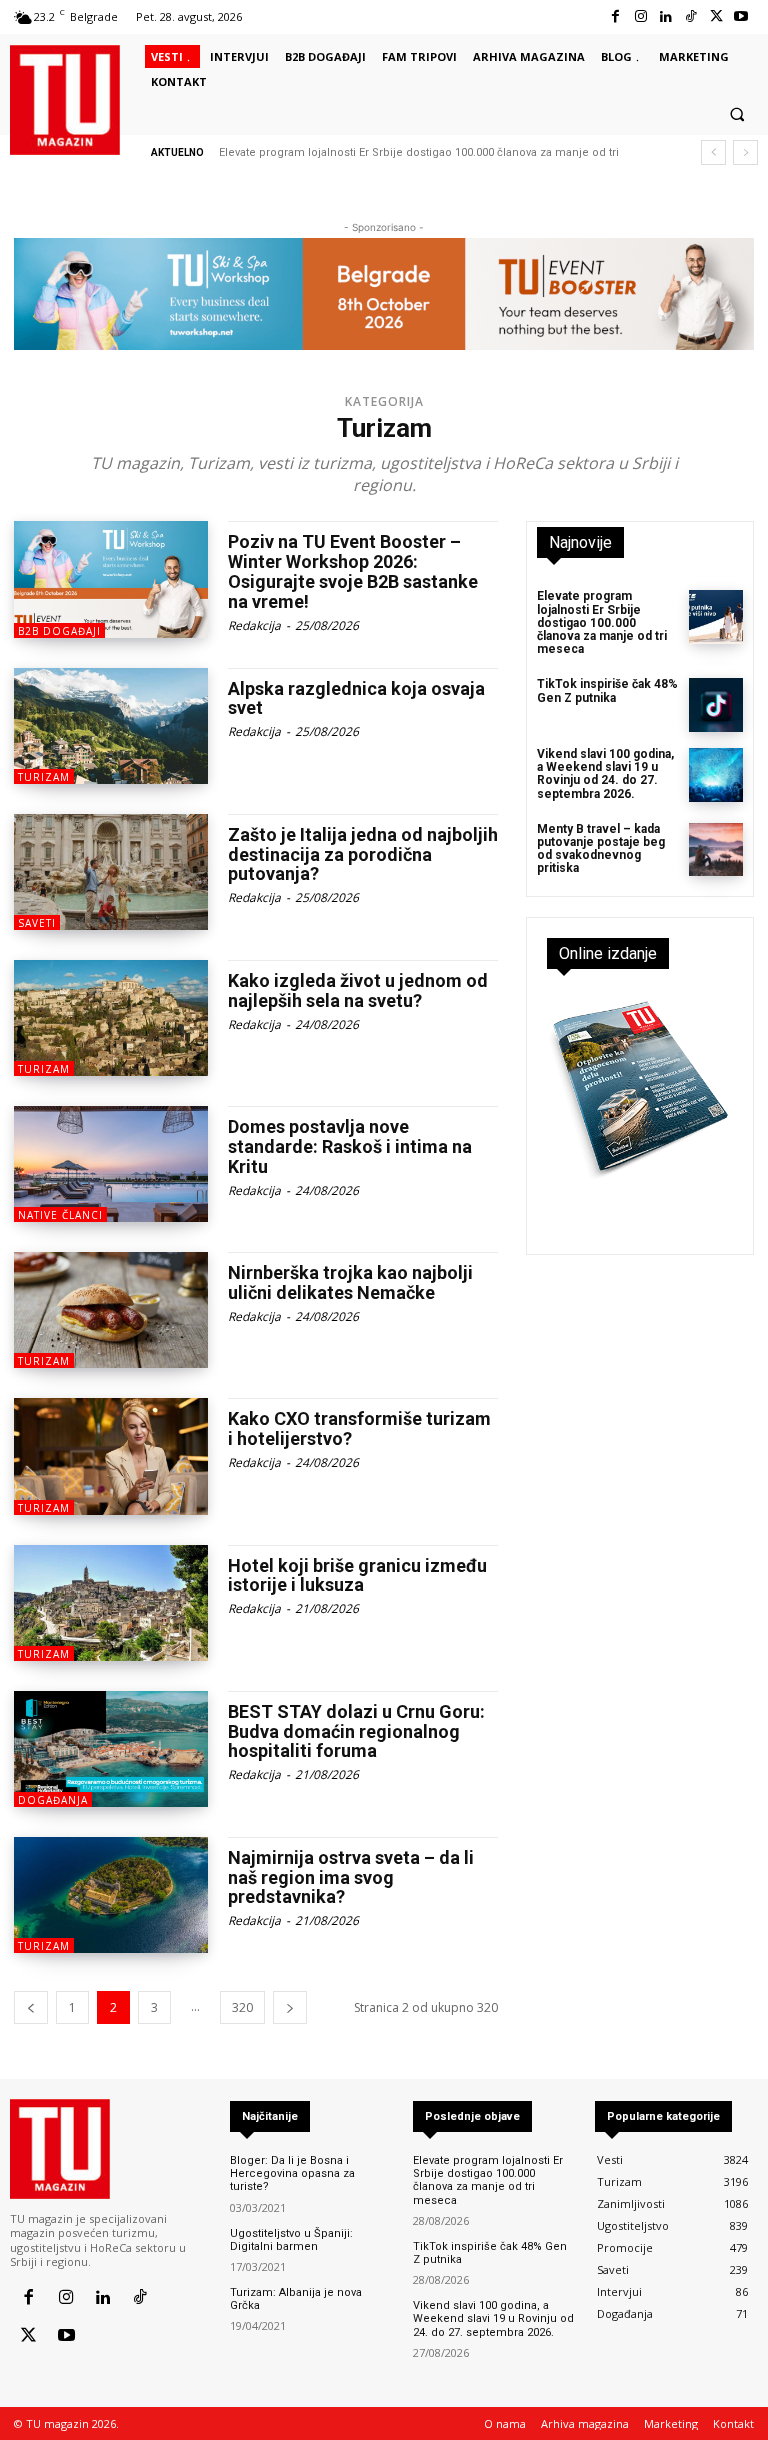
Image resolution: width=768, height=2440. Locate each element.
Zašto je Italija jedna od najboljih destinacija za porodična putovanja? (363, 854)
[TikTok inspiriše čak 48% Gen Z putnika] (716, 705)
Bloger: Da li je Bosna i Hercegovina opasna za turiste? (292, 2173)
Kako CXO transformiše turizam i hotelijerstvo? (359, 1428)
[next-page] (290, 2007)
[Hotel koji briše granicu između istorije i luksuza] (111, 1603)
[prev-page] (31, 2007)
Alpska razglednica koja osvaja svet (356, 698)
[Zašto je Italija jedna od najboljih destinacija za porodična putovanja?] (111, 872)
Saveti (37, 923)
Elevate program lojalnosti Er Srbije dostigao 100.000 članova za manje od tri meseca (602, 622)
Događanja (53, 1800)
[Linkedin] (665, 16)
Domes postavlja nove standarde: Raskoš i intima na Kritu (350, 1146)
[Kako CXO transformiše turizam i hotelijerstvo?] (111, 1456)
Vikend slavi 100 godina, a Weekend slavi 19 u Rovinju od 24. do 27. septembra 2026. (605, 774)
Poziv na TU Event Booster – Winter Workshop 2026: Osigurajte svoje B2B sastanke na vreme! (353, 571)
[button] (737, 115)
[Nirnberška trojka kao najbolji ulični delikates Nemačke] (111, 1310)
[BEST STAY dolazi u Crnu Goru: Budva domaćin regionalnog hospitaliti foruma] (111, 1749)
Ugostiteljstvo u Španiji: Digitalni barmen (291, 2240)
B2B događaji (59, 631)
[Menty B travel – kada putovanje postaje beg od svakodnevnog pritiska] (716, 850)
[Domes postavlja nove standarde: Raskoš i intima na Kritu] (111, 1164)
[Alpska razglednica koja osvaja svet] (111, 726)
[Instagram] (640, 16)
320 (242, 2007)
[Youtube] (741, 16)
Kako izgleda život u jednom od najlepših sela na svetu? (358, 990)
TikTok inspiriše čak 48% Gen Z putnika (607, 690)
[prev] (713, 152)
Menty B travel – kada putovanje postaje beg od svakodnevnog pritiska (601, 849)
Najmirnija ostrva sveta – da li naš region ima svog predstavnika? (351, 1877)
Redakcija (254, 625)
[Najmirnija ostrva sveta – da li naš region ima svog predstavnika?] (111, 1895)
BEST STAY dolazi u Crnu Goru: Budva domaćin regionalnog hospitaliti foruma (356, 1731)
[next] (745, 152)
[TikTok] (690, 16)
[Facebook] (615, 16)
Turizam (44, 777)
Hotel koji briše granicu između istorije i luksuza (357, 1575)
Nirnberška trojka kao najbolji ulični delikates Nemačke (350, 1282)
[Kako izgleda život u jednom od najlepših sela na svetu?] (111, 1018)
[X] (716, 16)
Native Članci (60, 1215)
